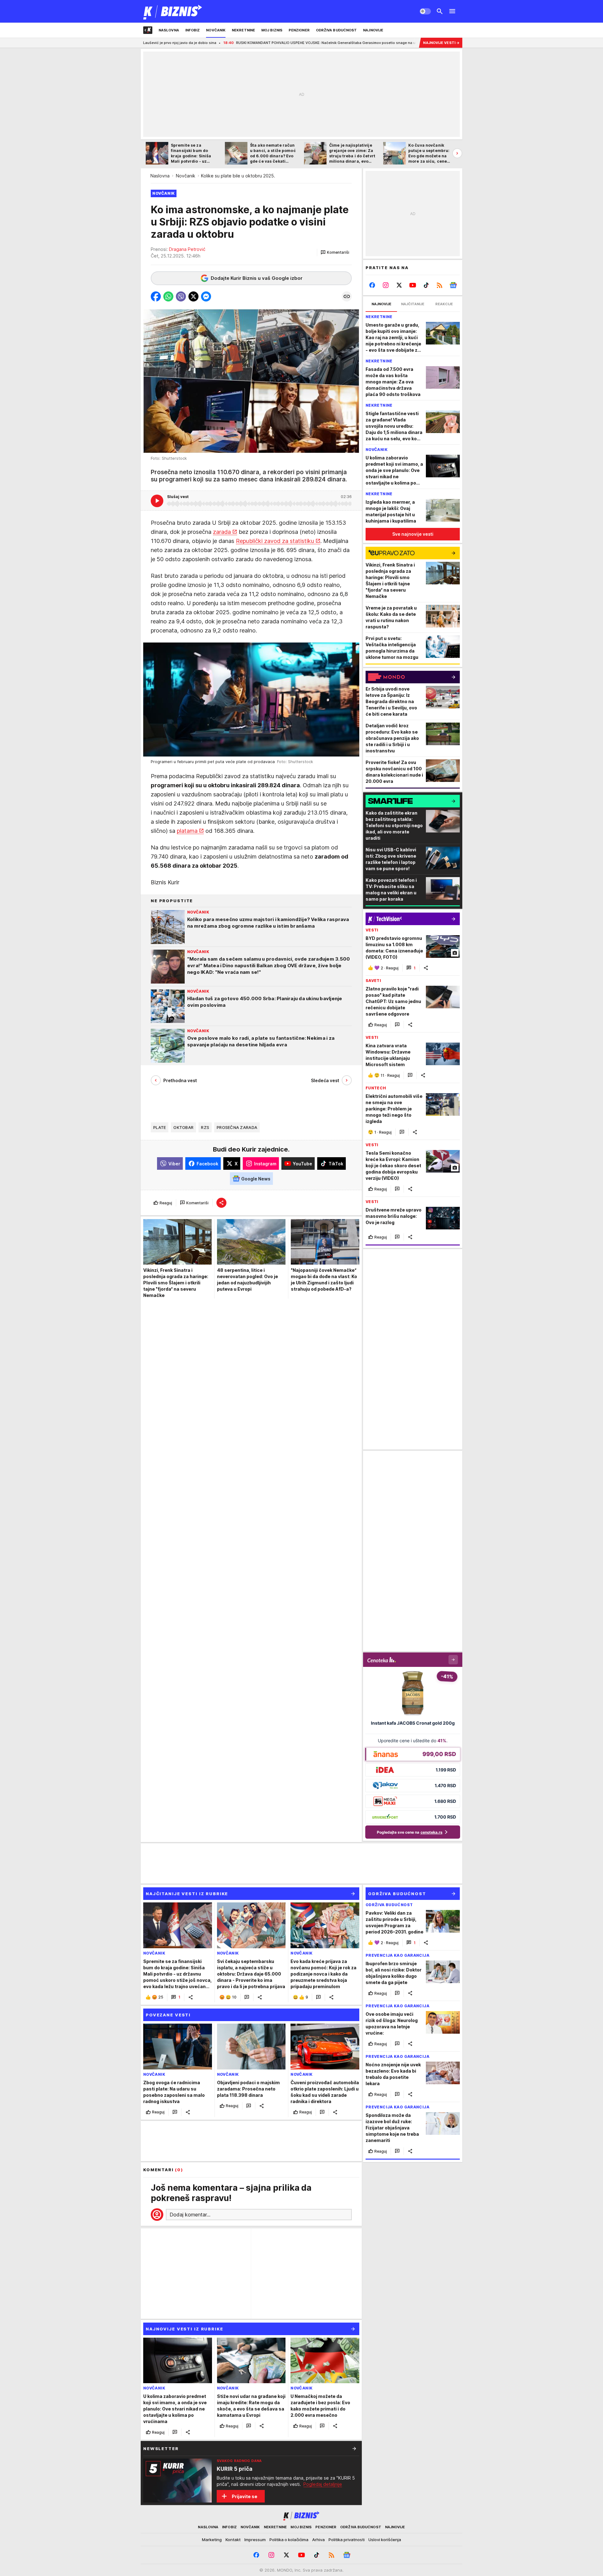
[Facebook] (372, 285)
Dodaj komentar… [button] (190, 2215)
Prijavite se (244, 2496)
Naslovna (160, 176)
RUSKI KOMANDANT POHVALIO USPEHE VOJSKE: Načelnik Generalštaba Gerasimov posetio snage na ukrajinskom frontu (223, 43)
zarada (222, 532)
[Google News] (453, 285)
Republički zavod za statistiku (275, 541)
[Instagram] (386, 285)
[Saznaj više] (354, 2449)
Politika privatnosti (347, 2540)
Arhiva (318, 2540)
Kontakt (233, 2540)
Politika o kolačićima (289, 2540)
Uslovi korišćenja (385, 2540)
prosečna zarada (237, 1127)
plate (160, 1127)
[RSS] (440, 285)
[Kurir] (173, 11)
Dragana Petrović (187, 249)
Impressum (255, 2540)
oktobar (183, 1127)
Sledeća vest (325, 1080)
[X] (399, 285)
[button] (335, 252)
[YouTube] (413, 285)
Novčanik (186, 176)
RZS (205, 1127)
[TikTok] (426, 285)
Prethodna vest (180, 1080)
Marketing (212, 2540)
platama (187, 831)
